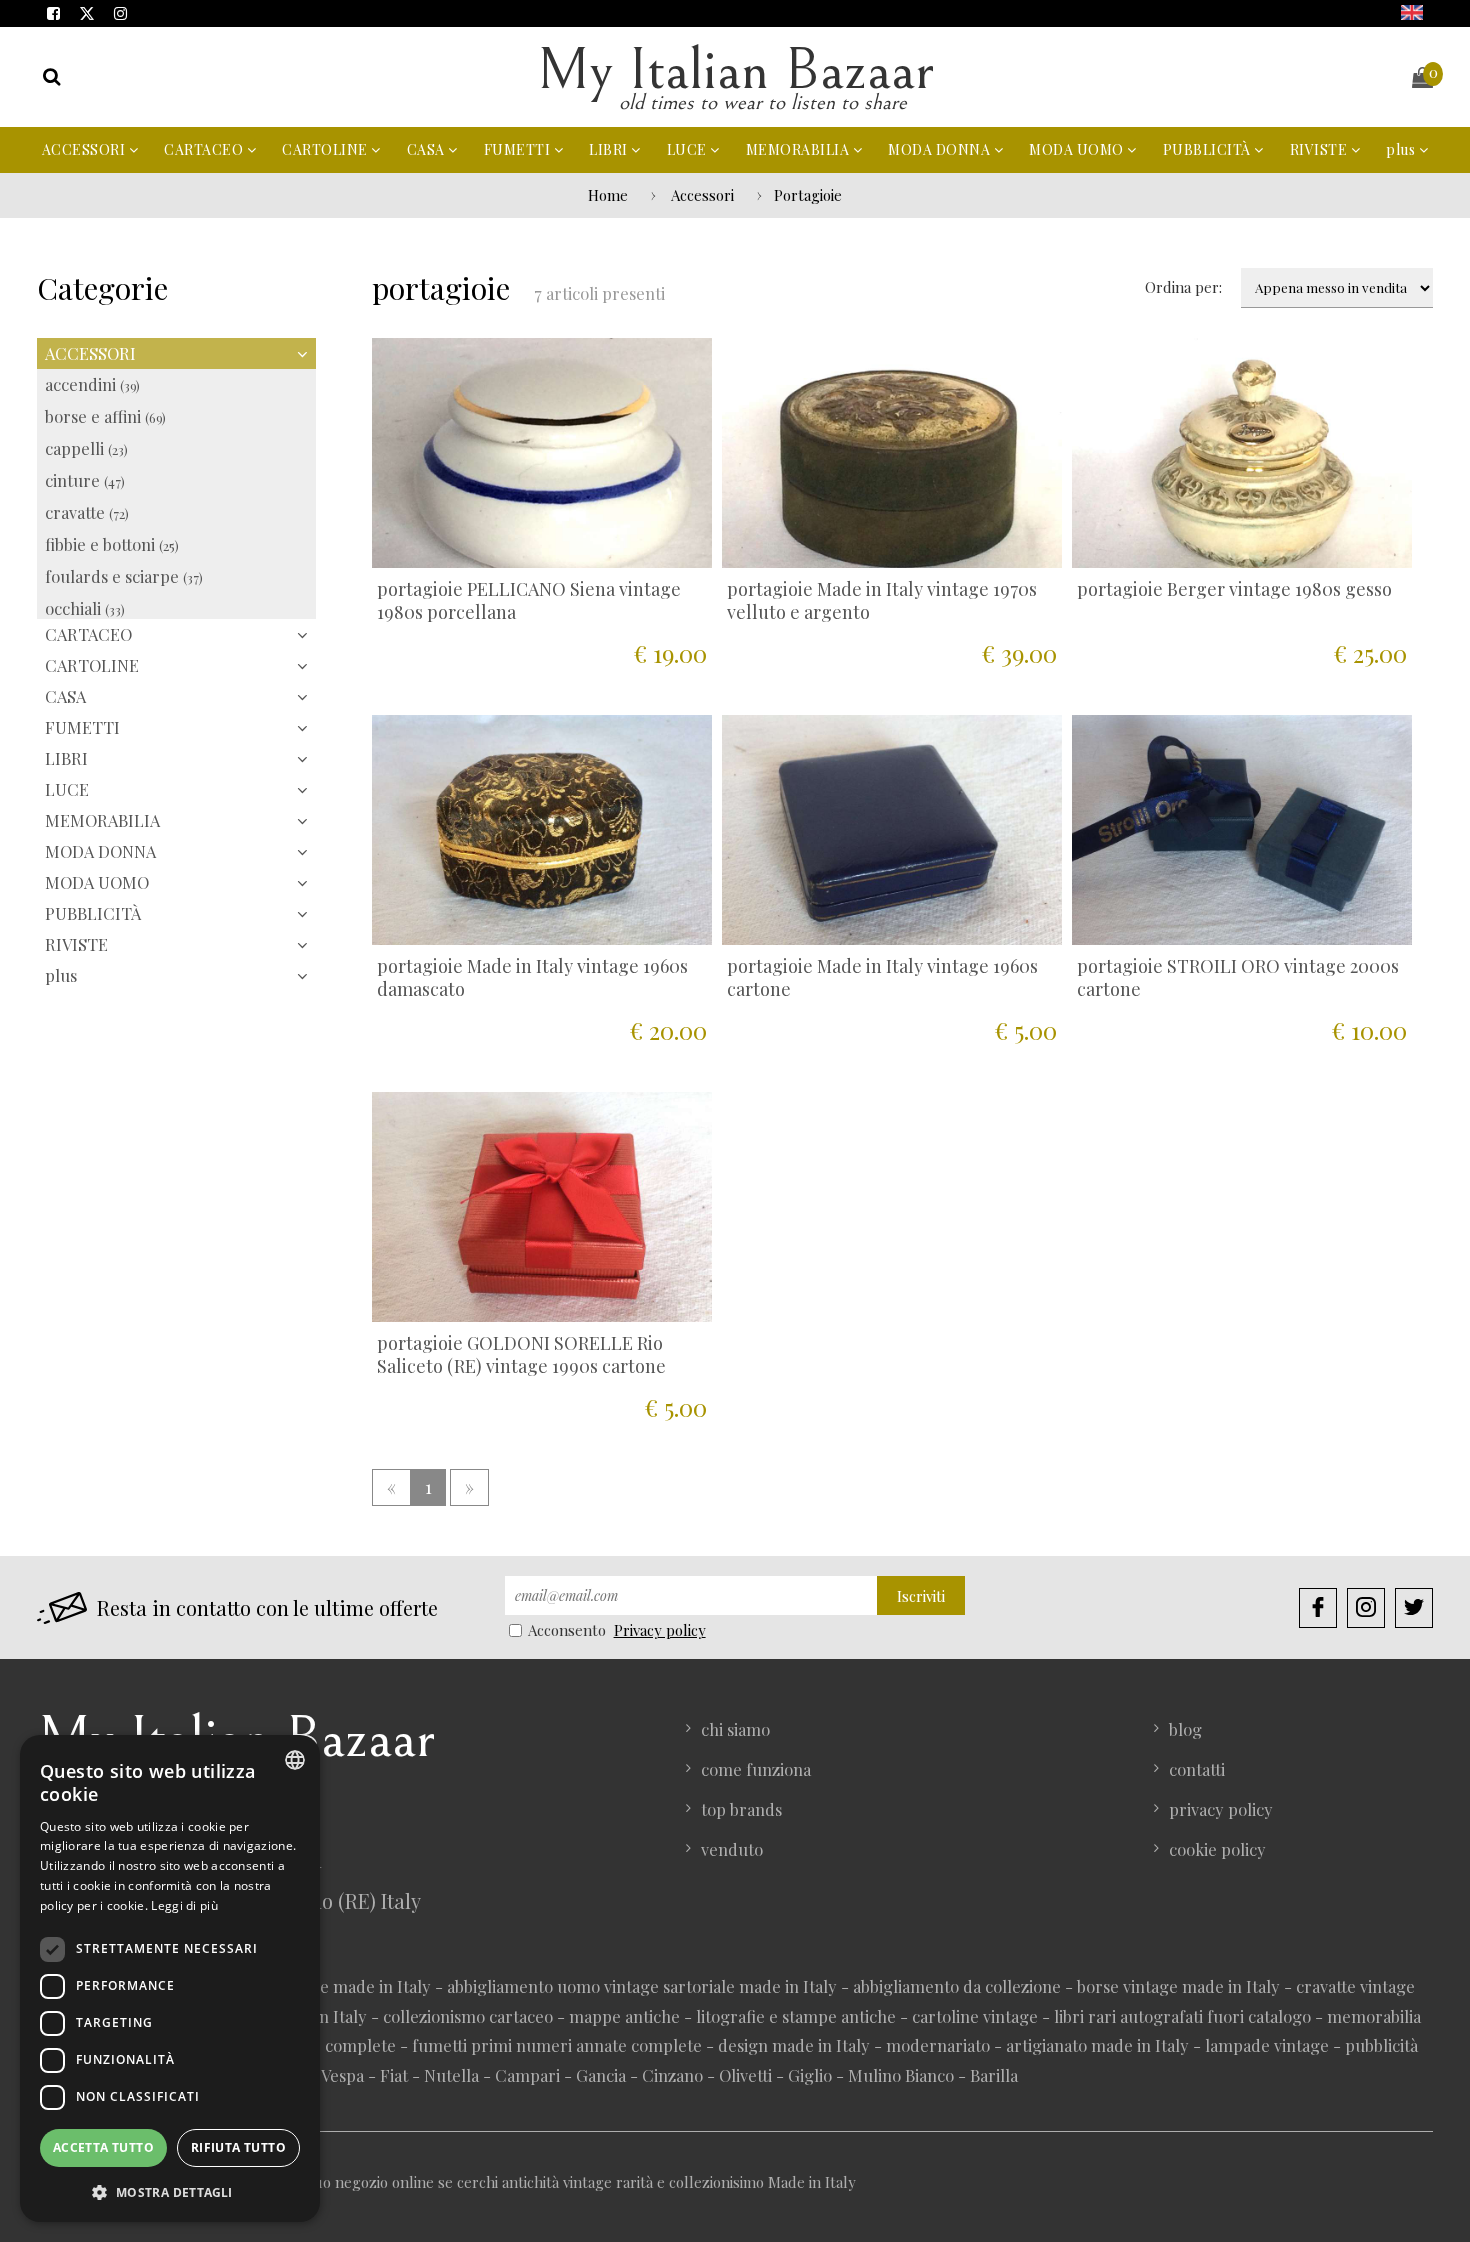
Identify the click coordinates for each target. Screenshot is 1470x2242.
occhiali (85, 608)
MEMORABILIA (799, 149)
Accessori (702, 195)
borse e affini (105, 416)
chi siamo (735, 1729)
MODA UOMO (1078, 149)
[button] (170, 2191)
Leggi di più (184, 1905)
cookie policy (1217, 1849)
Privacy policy (660, 1630)
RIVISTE (1320, 149)
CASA (428, 149)
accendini (92, 384)
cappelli (86, 448)
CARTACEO (205, 149)
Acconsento (567, 1630)
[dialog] (170, 1978)
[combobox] (295, 1760)
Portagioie (808, 195)
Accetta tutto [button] (103, 2147)
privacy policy (1221, 1809)
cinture (85, 480)
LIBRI (610, 149)
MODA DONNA (941, 149)
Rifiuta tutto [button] (238, 2147)
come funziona (756, 1769)
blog (1185, 1729)
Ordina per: (1183, 287)
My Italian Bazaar (735, 70)
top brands (741, 1809)
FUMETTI (519, 149)
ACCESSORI (85, 149)
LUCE (689, 149)
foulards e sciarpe (124, 576)
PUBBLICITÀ (1209, 149)
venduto (732, 1849)
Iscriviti (921, 1596)
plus (1402, 149)
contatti (1197, 1769)
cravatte (87, 512)
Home (608, 195)
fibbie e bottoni (112, 544)
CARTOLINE (326, 149)
